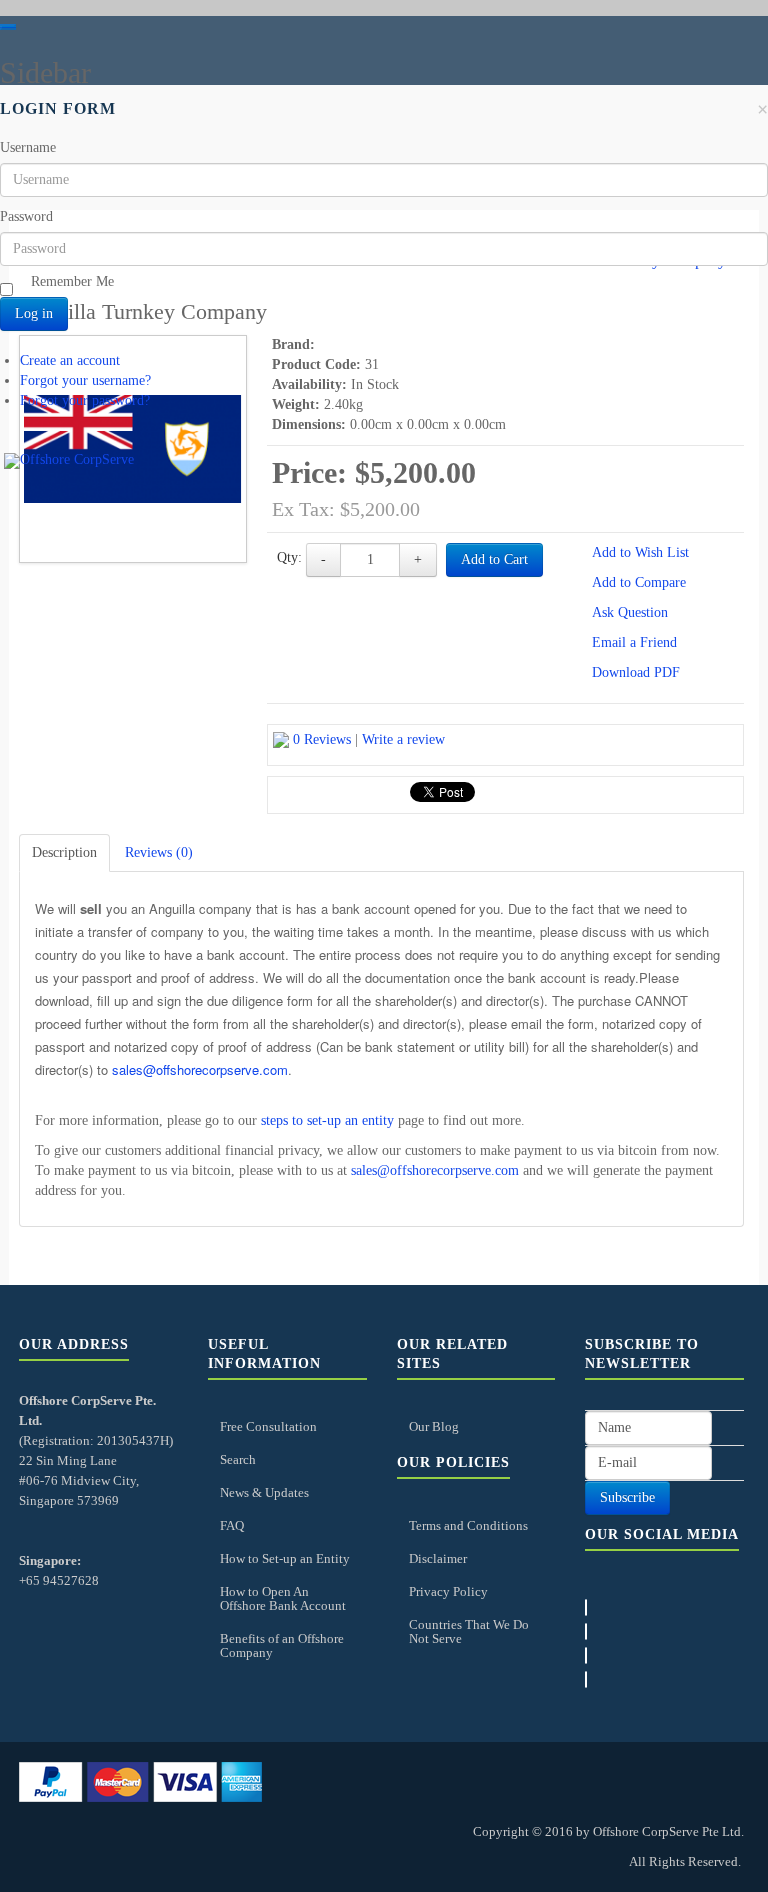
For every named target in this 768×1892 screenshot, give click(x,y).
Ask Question (630, 612)
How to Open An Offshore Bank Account (283, 1598)
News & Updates (264, 1492)
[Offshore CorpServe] (69, 461)
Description (64, 852)
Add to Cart (494, 559)
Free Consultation (268, 1426)
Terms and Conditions (468, 1525)
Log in (34, 313)
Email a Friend (634, 642)
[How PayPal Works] (140, 1780)
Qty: (289, 557)
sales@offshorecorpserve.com (200, 1069)
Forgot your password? (85, 400)
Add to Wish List (640, 552)
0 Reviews (322, 739)
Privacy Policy (448, 1591)
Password (26, 216)
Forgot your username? (85, 380)
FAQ (232, 1525)
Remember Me (72, 281)
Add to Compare (639, 582)
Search (238, 1459)
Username (28, 147)
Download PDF (636, 672)
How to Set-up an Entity (285, 1558)
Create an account (70, 360)
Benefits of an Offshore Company (282, 1645)
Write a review (403, 739)
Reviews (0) (159, 852)
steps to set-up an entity (327, 1120)
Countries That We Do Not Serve (469, 1631)
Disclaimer (438, 1558)
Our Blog (434, 1426)
